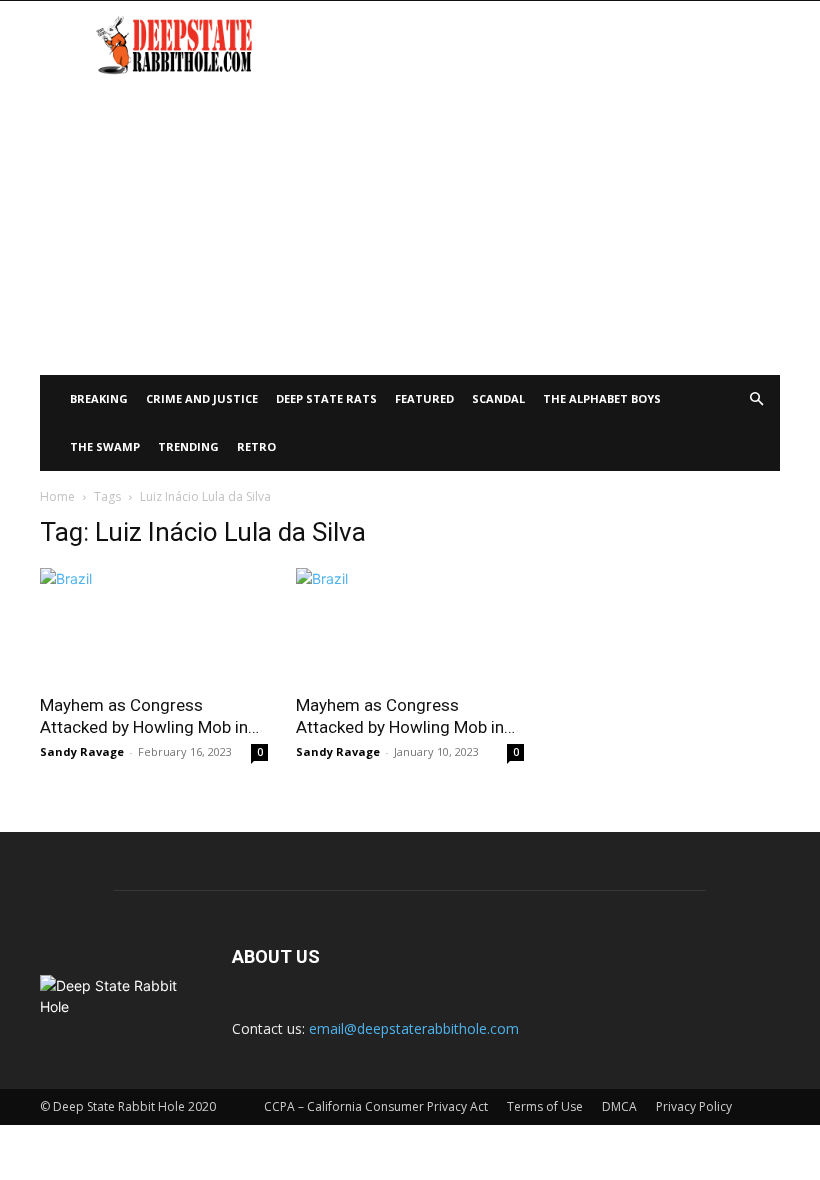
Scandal (498, 398)
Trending (188, 446)
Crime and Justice (202, 398)
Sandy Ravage (82, 751)
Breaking (99, 398)
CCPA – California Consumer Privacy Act (376, 1106)
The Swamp (105, 446)
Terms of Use (545, 1106)
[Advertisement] (410, 225)
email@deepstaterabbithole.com (414, 1028)
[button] (756, 399)
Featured (424, 398)
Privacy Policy (694, 1106)
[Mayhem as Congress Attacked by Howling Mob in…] (154, 624)
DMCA (619, 1106)
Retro (256, 446)
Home (57, 496)
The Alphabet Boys (602, 398)
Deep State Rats (326, 398)
